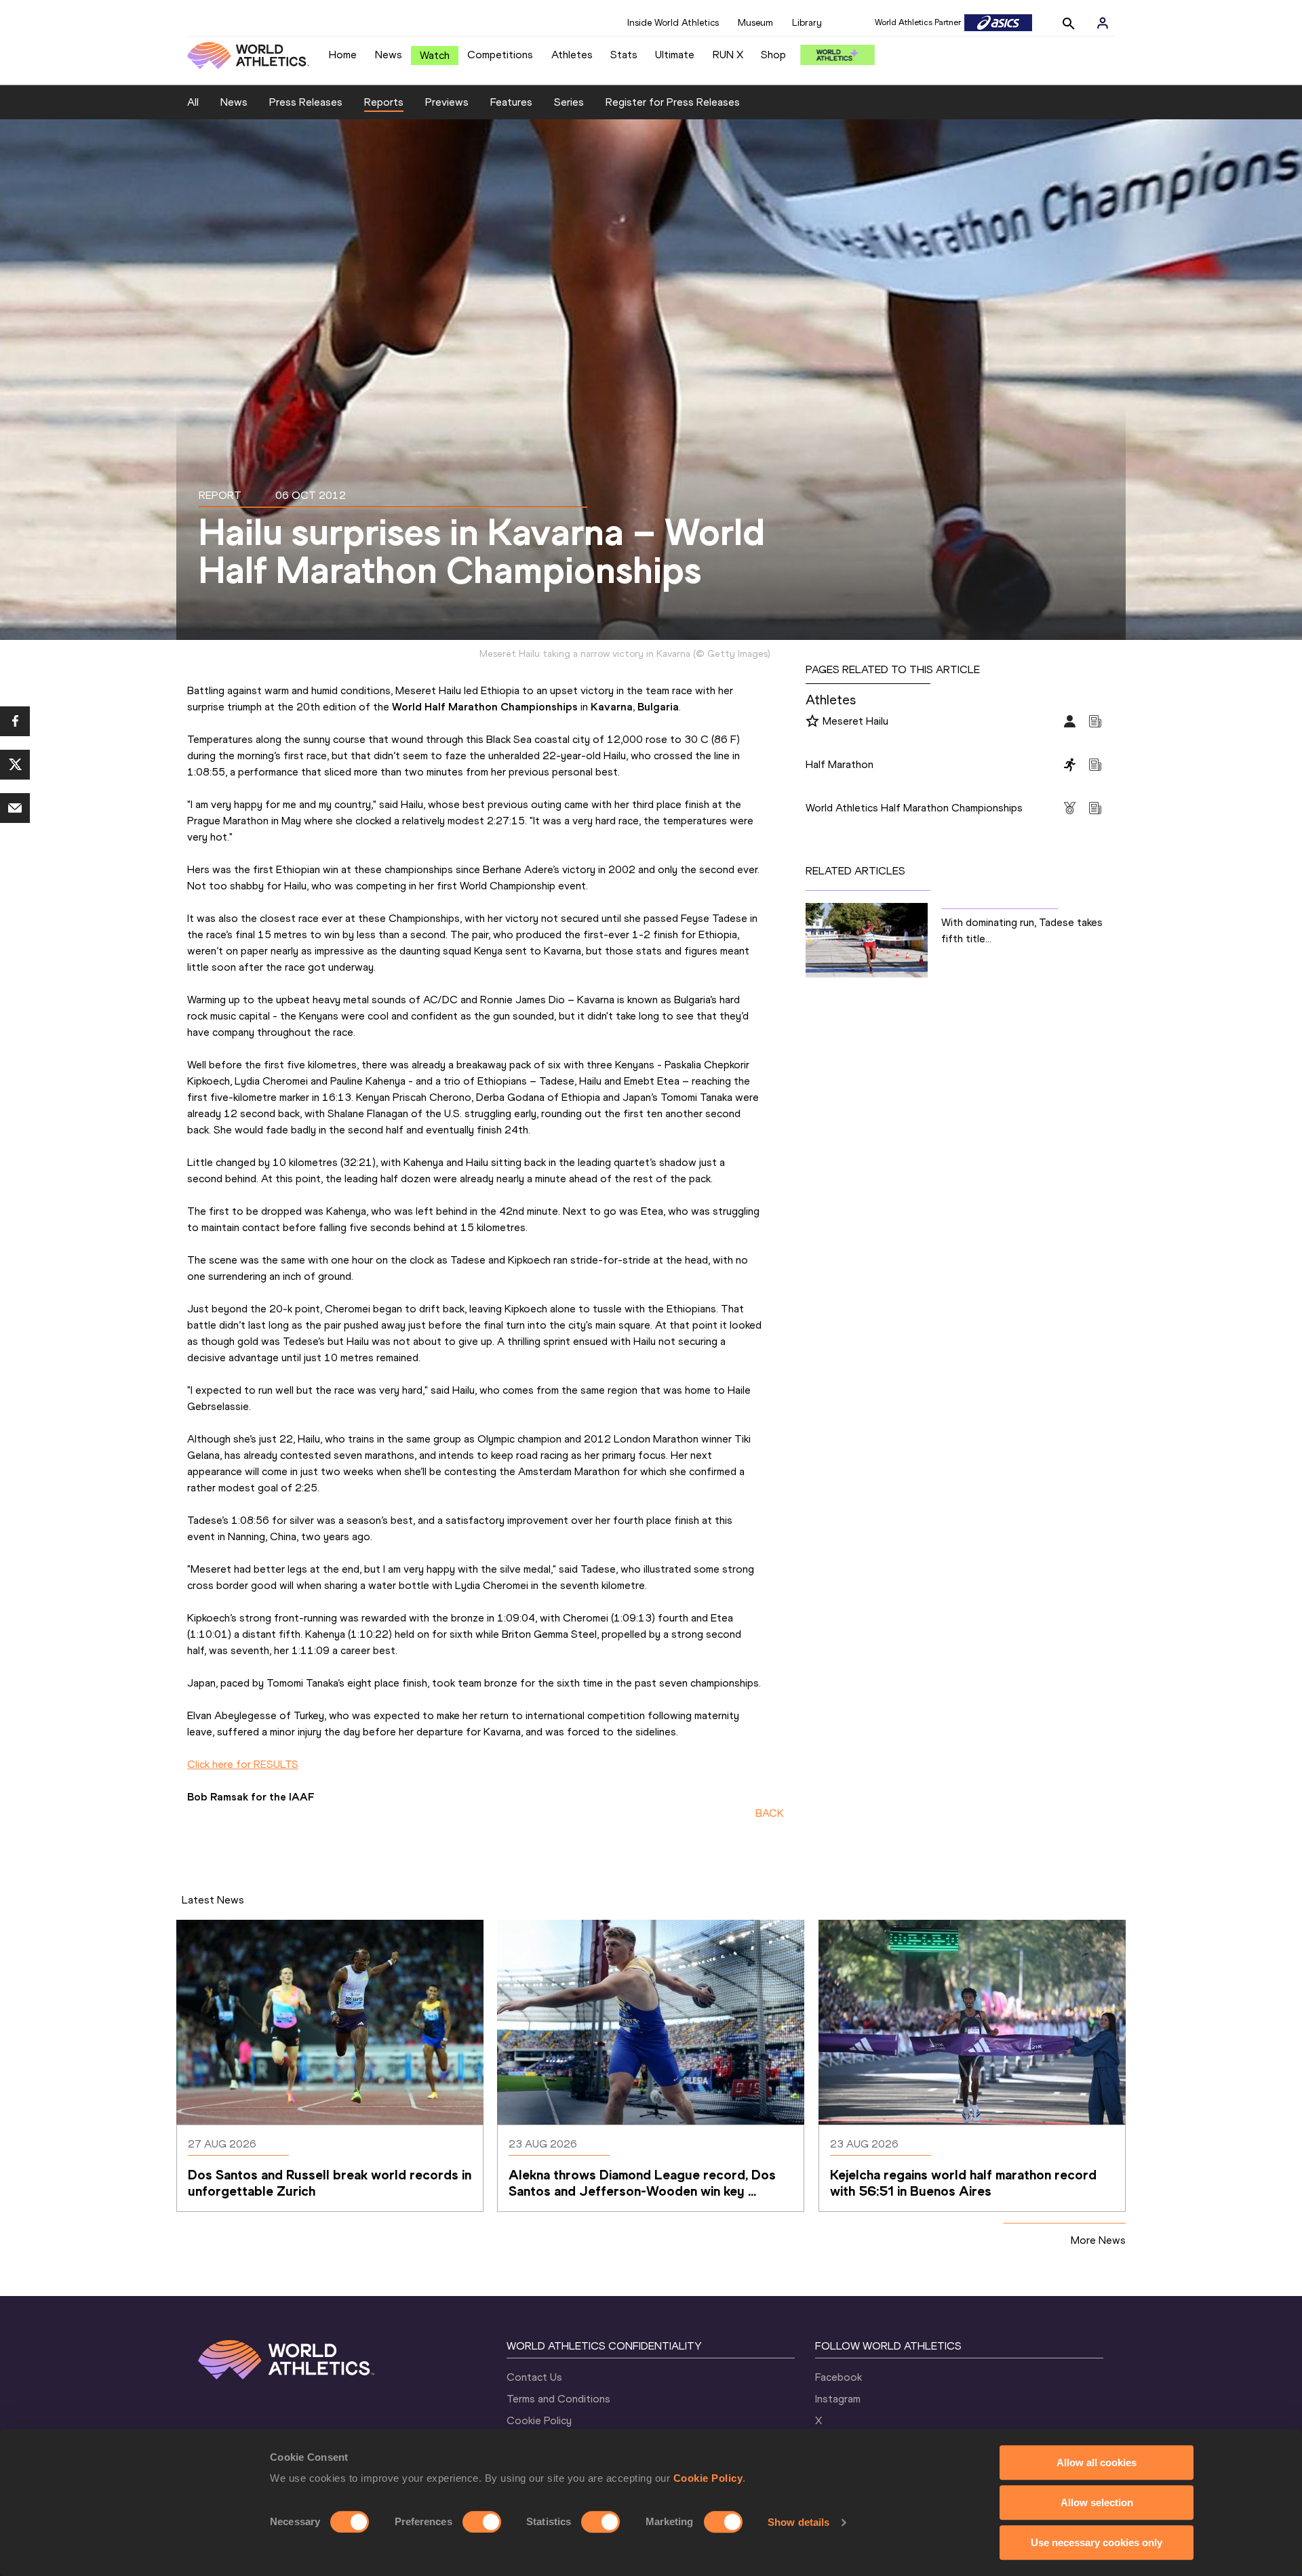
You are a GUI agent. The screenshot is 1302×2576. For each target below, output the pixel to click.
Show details (798, 2522)
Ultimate (675, 55)
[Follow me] (812, 722)
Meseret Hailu (855, 721)
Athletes (572, 55)
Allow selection (1097, 2502)
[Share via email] (15, 808)
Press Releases (306, 102)
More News (1098, 2240)
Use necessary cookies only (1097, 2542)
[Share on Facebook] (15, 721)
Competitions (500, 55)
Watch (435, 55)
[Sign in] (1103, 23)
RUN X (728, 55)
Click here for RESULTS (243, 1764)
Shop (773, 55)
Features (511, 102)
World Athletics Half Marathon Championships (914, 808)
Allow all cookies (1097, 2462)
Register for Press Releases (673, 102)
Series (569, 102)
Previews (447, 102)
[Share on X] (15, 765)
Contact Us (534, 2377)
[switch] (482, 2522)
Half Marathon (840, 764)
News (389, 55)
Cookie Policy (708, 2478)
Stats (624, 55)
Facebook (839, 2377)
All (193, 102)
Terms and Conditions (558, 2399)
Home (343, 55)
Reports (384, 102)
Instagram (838, 2399)
